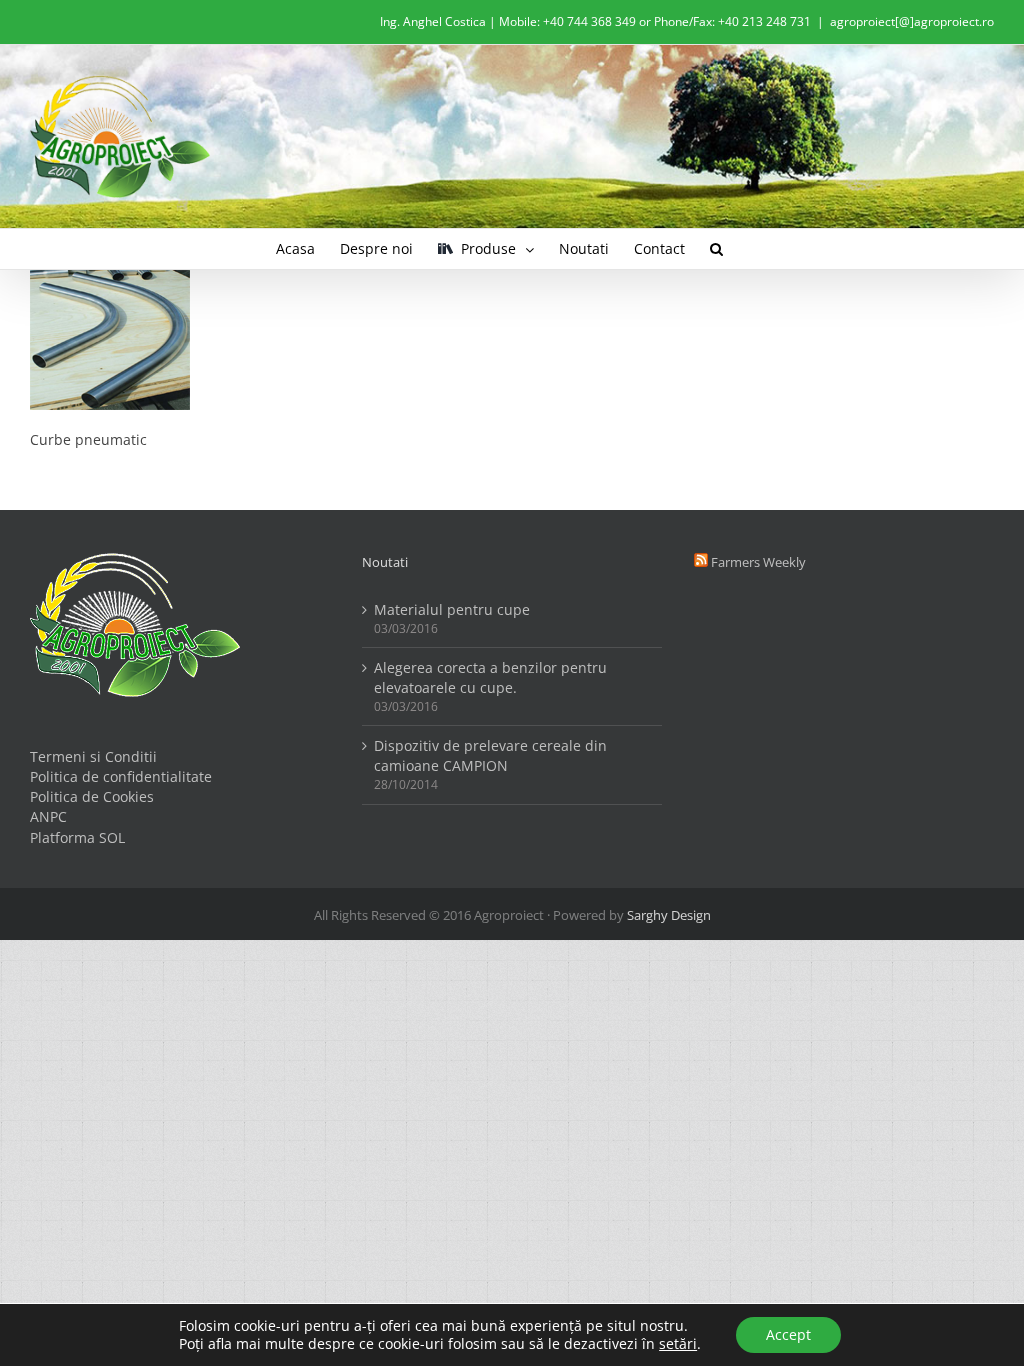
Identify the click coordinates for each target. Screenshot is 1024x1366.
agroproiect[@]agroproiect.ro (912, 21)
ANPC (48, 816)
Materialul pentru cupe (452, 609)
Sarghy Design (669, 915)
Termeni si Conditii (93, 756)
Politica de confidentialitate (121, 776)
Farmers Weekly (758, 562)
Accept (788, 1334)
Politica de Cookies (92, 796)
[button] (716, 249)
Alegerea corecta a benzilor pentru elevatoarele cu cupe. (490, 677)
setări (678, 1344)
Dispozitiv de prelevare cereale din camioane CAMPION (490, 755)
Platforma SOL (77, 837)
